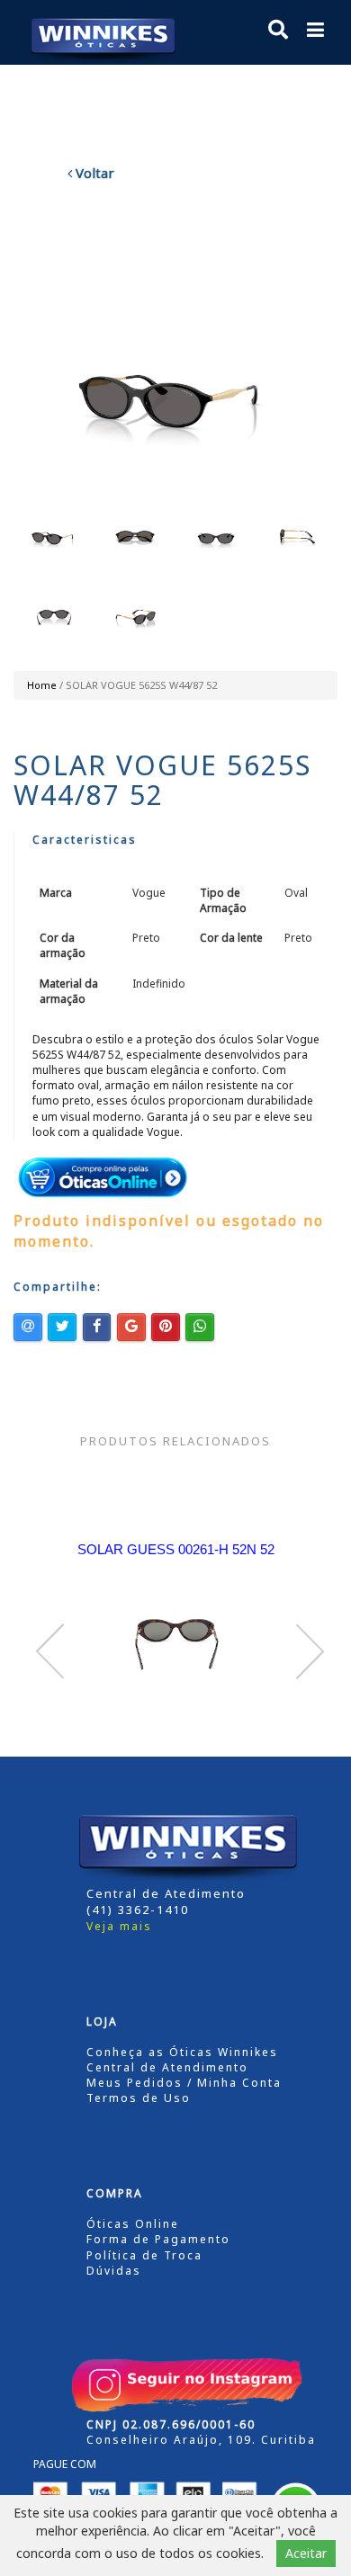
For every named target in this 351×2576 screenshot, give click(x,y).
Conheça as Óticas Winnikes (182, 2052)
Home (42, 685)
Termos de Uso (139, 2098)
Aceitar (306, 2553)
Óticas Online (133, 2224)
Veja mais (119, 1926)
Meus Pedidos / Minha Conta (184, 2083)
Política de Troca (144, 2255)
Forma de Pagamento (158, 2239)
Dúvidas (114, 2271)
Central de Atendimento (167, 2067)
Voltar (93, 173)
